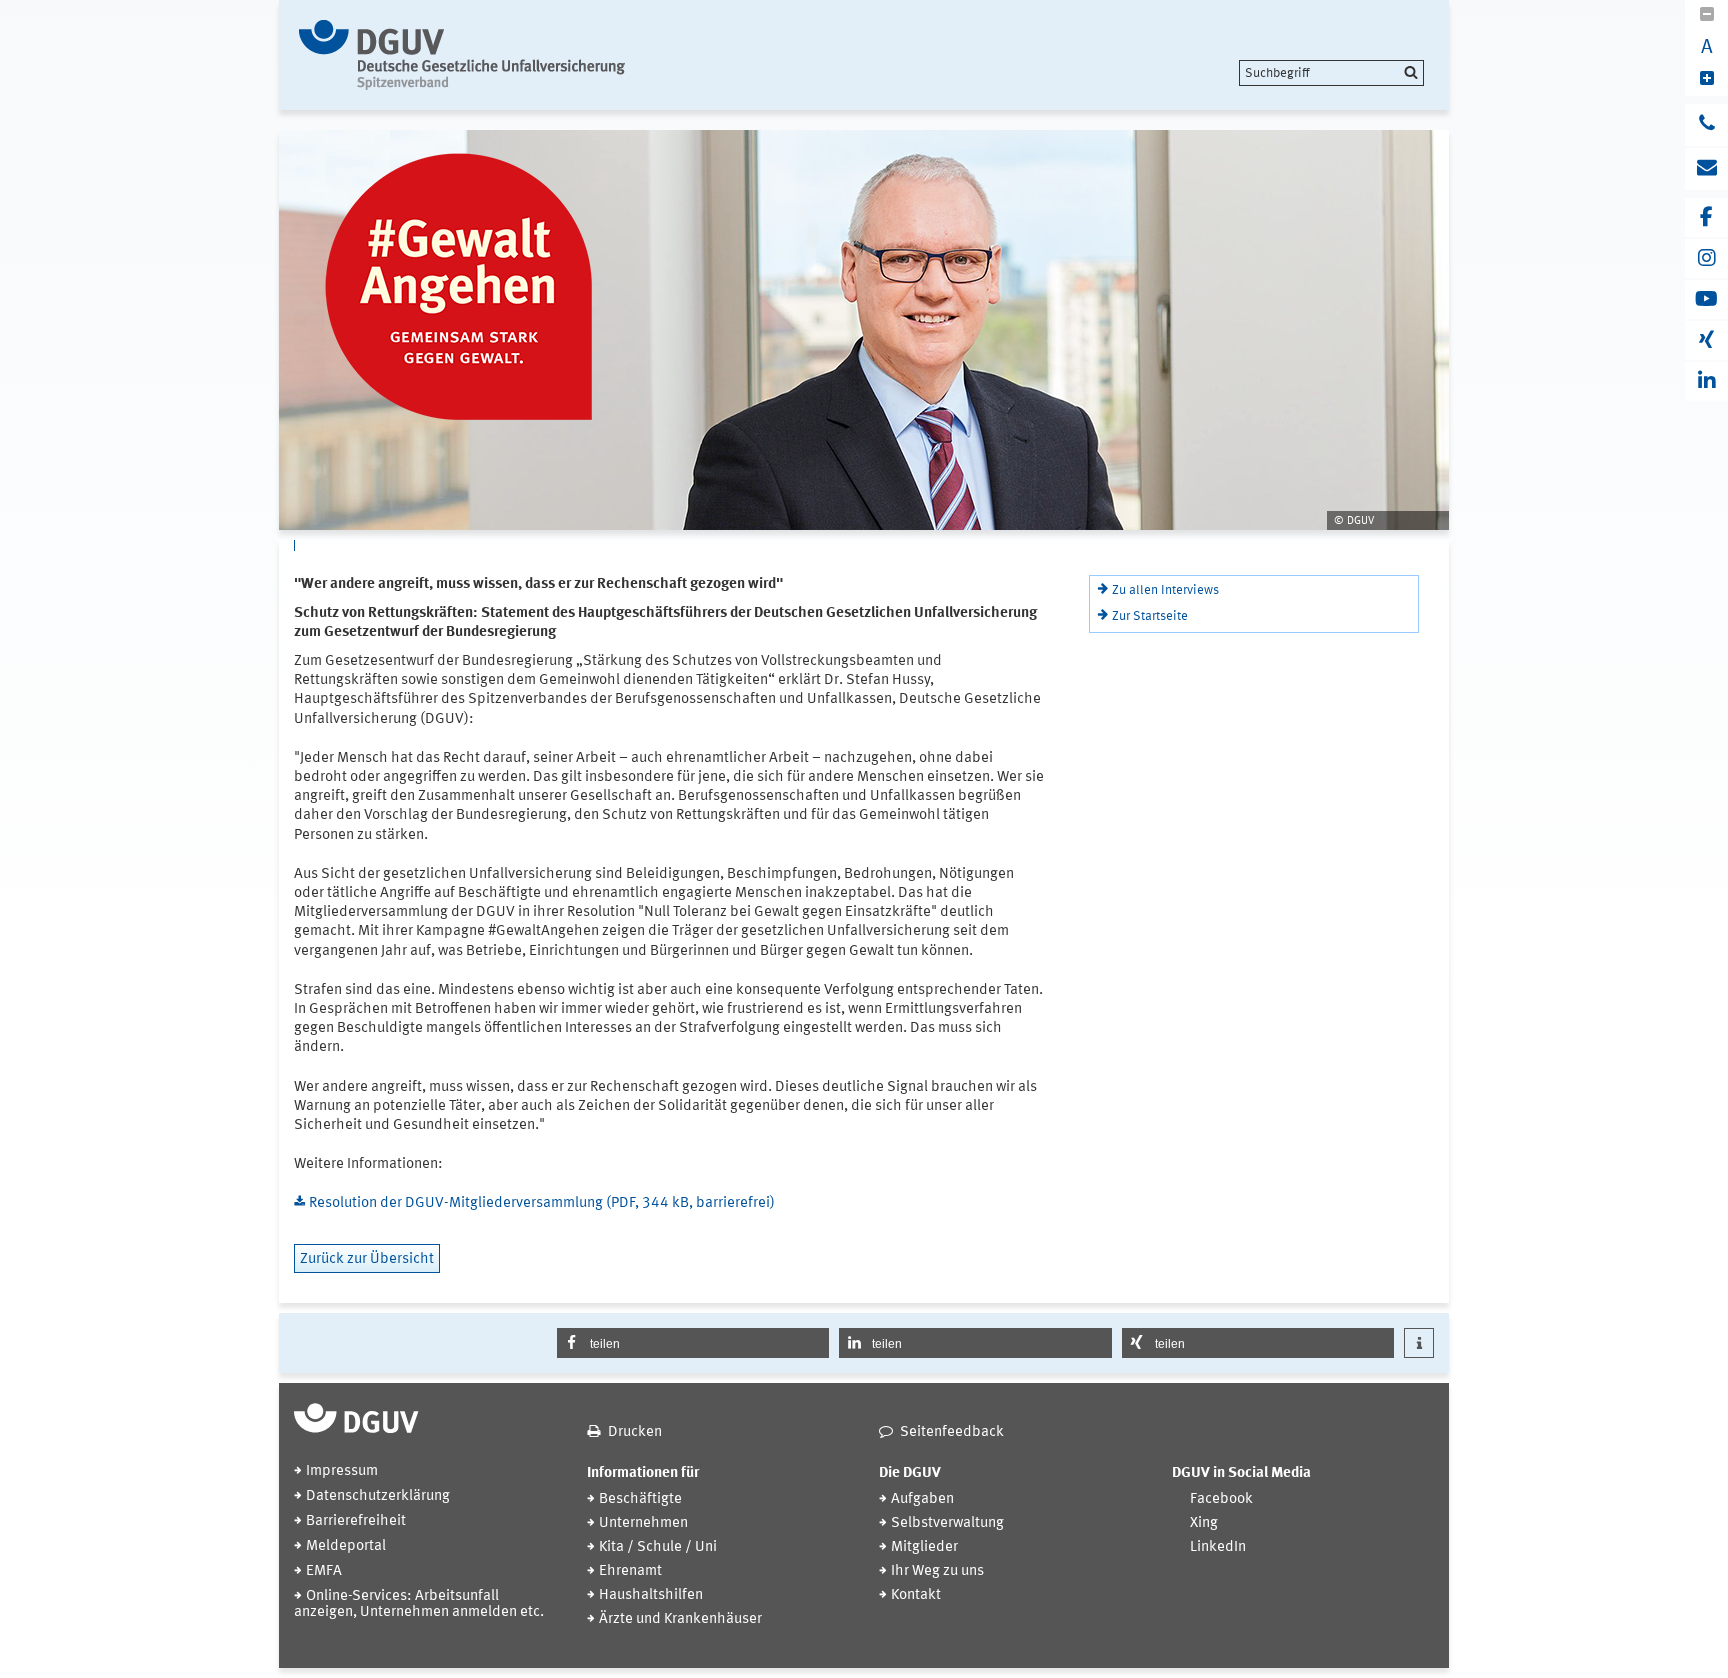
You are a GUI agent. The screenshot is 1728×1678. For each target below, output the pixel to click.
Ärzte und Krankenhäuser (680, 1619)
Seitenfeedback (952, 1432)
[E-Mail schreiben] (1706, 169)
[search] (1331, 73)
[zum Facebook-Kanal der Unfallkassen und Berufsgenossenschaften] (1706, 217)
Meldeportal (346, 1546)
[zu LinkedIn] (1706, 381)
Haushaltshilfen (651, 1595)
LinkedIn (1218, 1547)
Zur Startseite (1150, 616)
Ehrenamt (630, 1571)
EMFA (324, 1571)
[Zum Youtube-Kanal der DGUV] (1706, 299)
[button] (693, 1343)
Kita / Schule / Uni (658, 1547)
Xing (1204, 1523)
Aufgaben (922, 1499)
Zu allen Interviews (1165, 590)
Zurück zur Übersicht (367, 1259)
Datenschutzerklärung (378, 1496)
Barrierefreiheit (356, 1521)
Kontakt (916, 1595)
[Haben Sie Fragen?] (1706, 125)
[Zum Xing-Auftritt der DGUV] (1706, 340)
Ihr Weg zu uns (937, 1571)
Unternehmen (643, 1523)
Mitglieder (924, 1547)
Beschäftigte (640, 1499)
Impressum (342, 1471)
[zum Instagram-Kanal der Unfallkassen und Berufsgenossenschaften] (1706, 258)
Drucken (635, 1432)
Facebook (1221, 1499)
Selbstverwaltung (947, 1523)
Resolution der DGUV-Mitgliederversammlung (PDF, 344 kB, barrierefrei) (542, 1203)
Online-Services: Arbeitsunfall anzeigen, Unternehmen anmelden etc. (419, 1604)
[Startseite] (466, 55)
